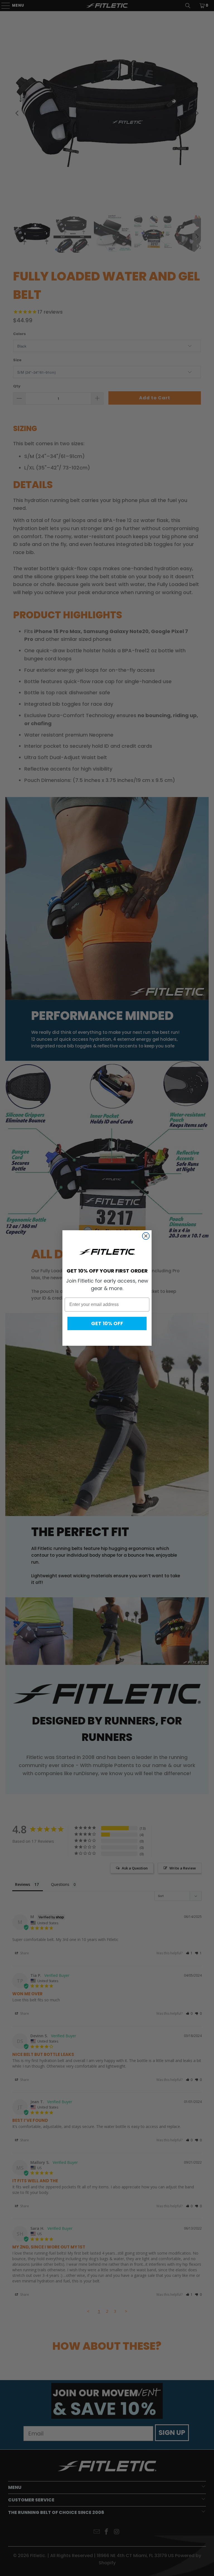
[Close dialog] (146, 1236)
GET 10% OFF (107, 1323)
